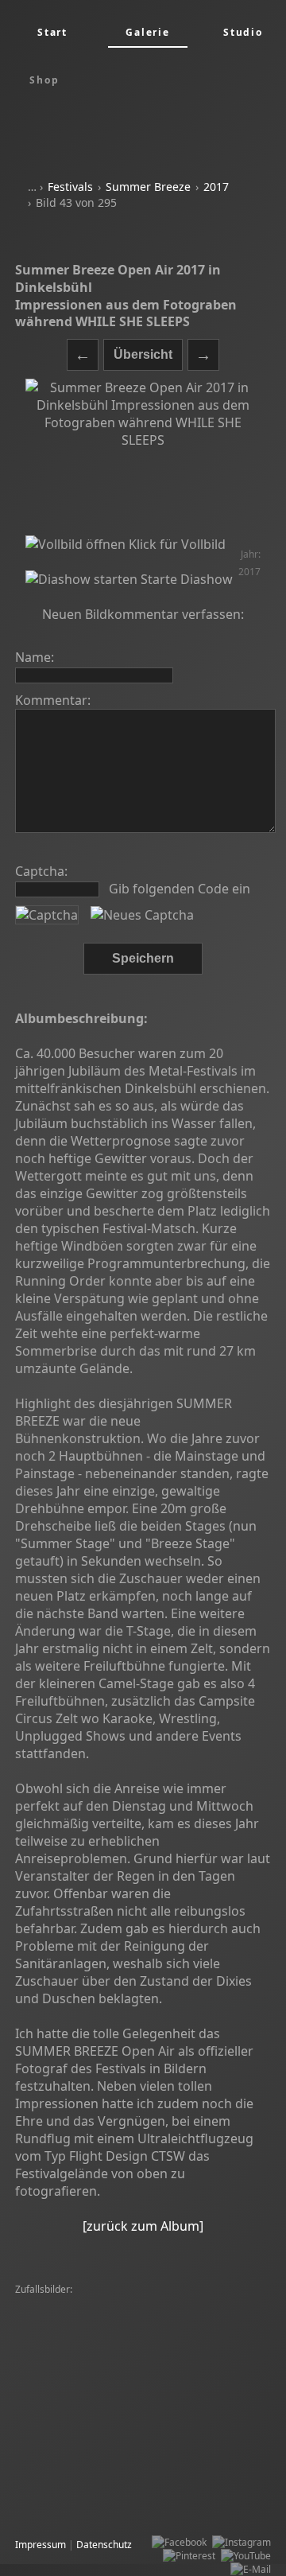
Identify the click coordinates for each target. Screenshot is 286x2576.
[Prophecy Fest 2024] (151, 2425)
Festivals (70, 187)
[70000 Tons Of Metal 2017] (163, 2398)
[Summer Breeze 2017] (137, 2331)
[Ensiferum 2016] (57, 2398)
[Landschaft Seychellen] (71, 2385)
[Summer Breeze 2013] (199, 2317)
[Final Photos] (49, 2331)
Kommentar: (53, 700)
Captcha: (41, 871)
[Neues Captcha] (142, 915)
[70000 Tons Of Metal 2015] (190, 2412)
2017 (216, 187)
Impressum (41, 2545)
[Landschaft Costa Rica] (71, 2412)
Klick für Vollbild (176, 544)
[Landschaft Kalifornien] (157, 2358)
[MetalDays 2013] (105, 2304)
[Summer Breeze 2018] (156, 2371)
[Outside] (39, 2304)
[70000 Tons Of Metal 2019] (191, 2385)
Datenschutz (104, 2545)
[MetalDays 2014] (58, 2358)
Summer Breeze (148, 187)
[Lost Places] (176, 2479)
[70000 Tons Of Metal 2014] (80, 2317)
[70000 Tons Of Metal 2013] (80, 2479)
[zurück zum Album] (143, 2226)
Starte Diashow (185, 579)
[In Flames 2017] (185, 2506)
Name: (35, 657)
